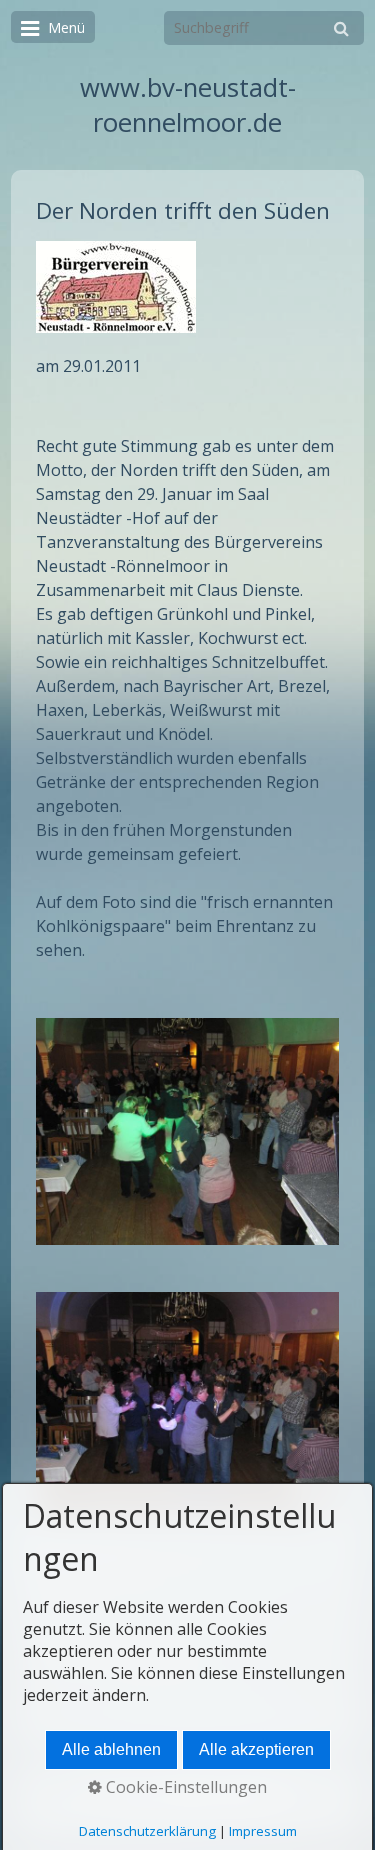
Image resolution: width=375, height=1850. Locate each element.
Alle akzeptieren (256, 1749)
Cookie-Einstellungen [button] (184, 1787)
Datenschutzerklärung (147, 1831)
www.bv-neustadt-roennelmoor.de (188, 105)
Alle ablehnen (111, 1749)
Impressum (263, 1831)
